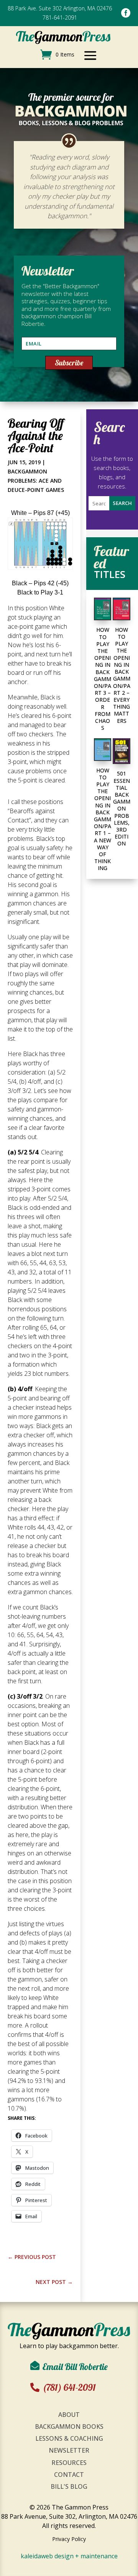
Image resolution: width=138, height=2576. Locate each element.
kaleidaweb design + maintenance (69, 2556)
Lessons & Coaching (69, 2438)
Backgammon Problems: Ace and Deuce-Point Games (36, 481)
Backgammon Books (69, 2427)
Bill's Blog (69, 2486)
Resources (69, 2463)
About (69, 2415)
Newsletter (69, 2450)
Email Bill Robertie (75, 2367)
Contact (69, 2475)
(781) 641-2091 (69, 2387)
